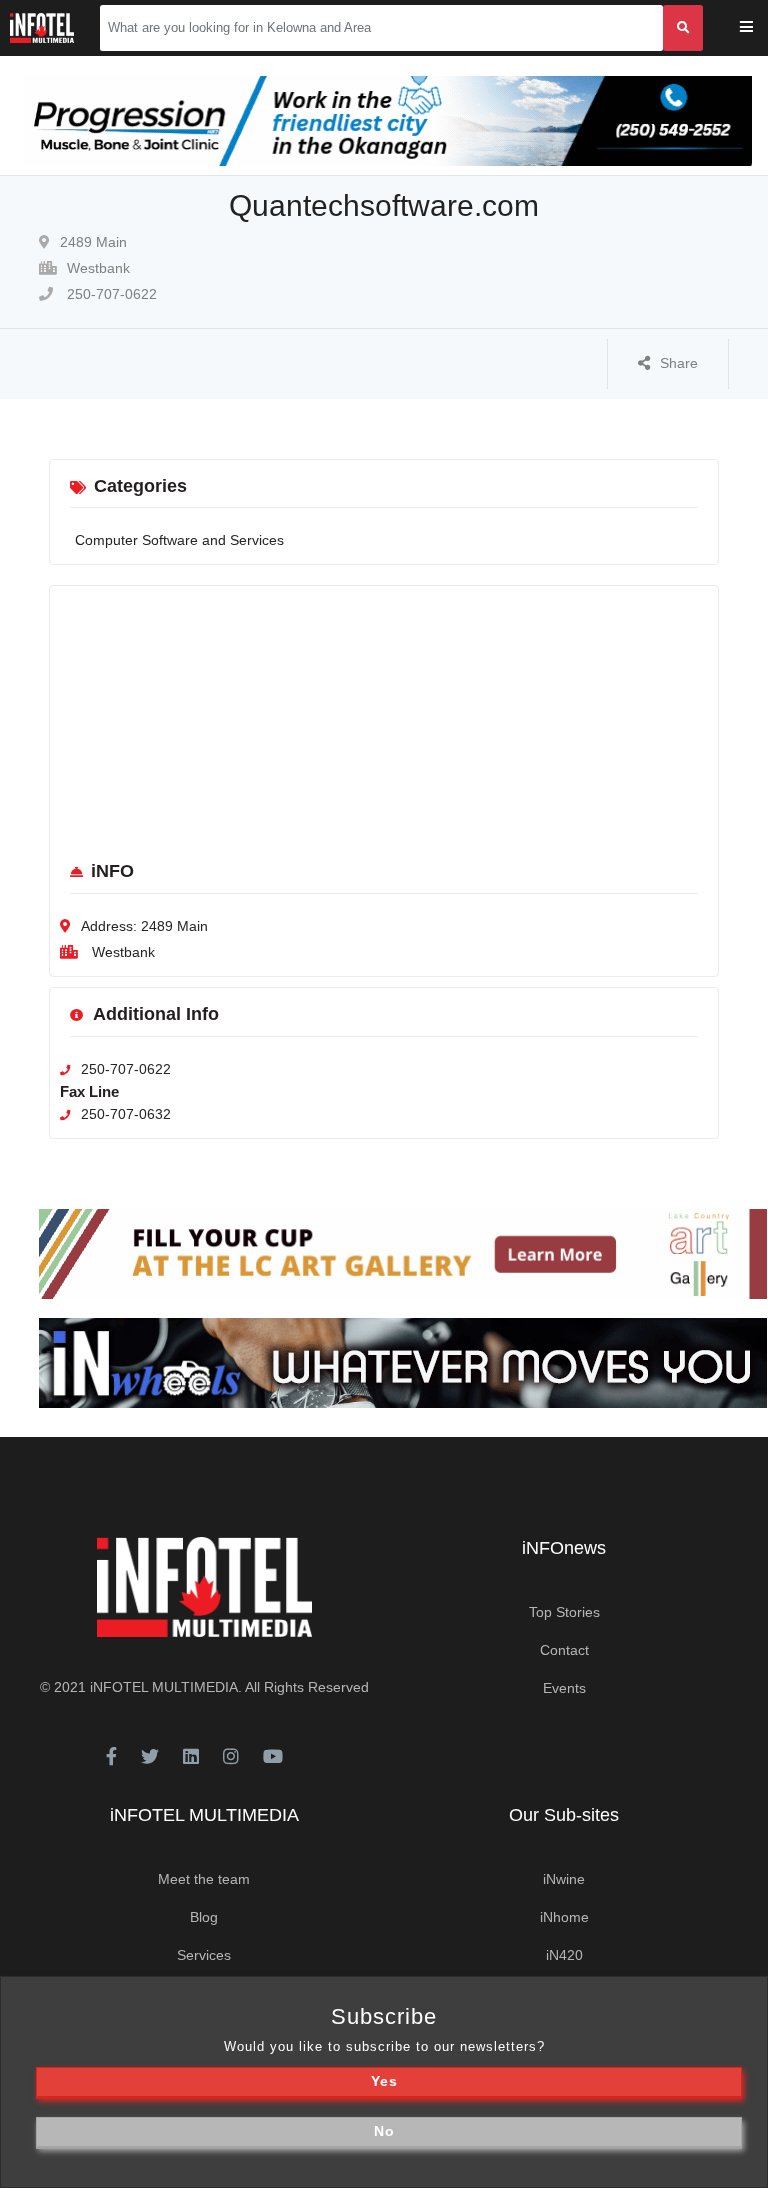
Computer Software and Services (179, 540)
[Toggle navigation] (759, 28)
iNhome (564, 1917)
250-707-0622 (110, 294)
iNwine (564, 1879)
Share (679, 363)
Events (564, 1688)
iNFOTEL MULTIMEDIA (164, 1687)
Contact (564, 1650)
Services (204, 1955)
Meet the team (204, 1879)
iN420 (564, 1955)
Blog (204, 1917)
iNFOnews (564, 1548)
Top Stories (564, 1612)
